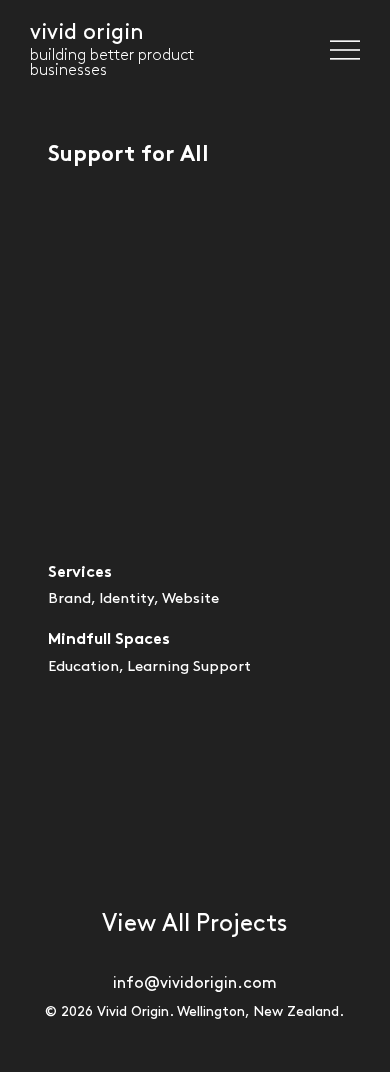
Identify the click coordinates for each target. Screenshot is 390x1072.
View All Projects (194, 924)
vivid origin (87, 32)
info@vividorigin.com (195, 983)
